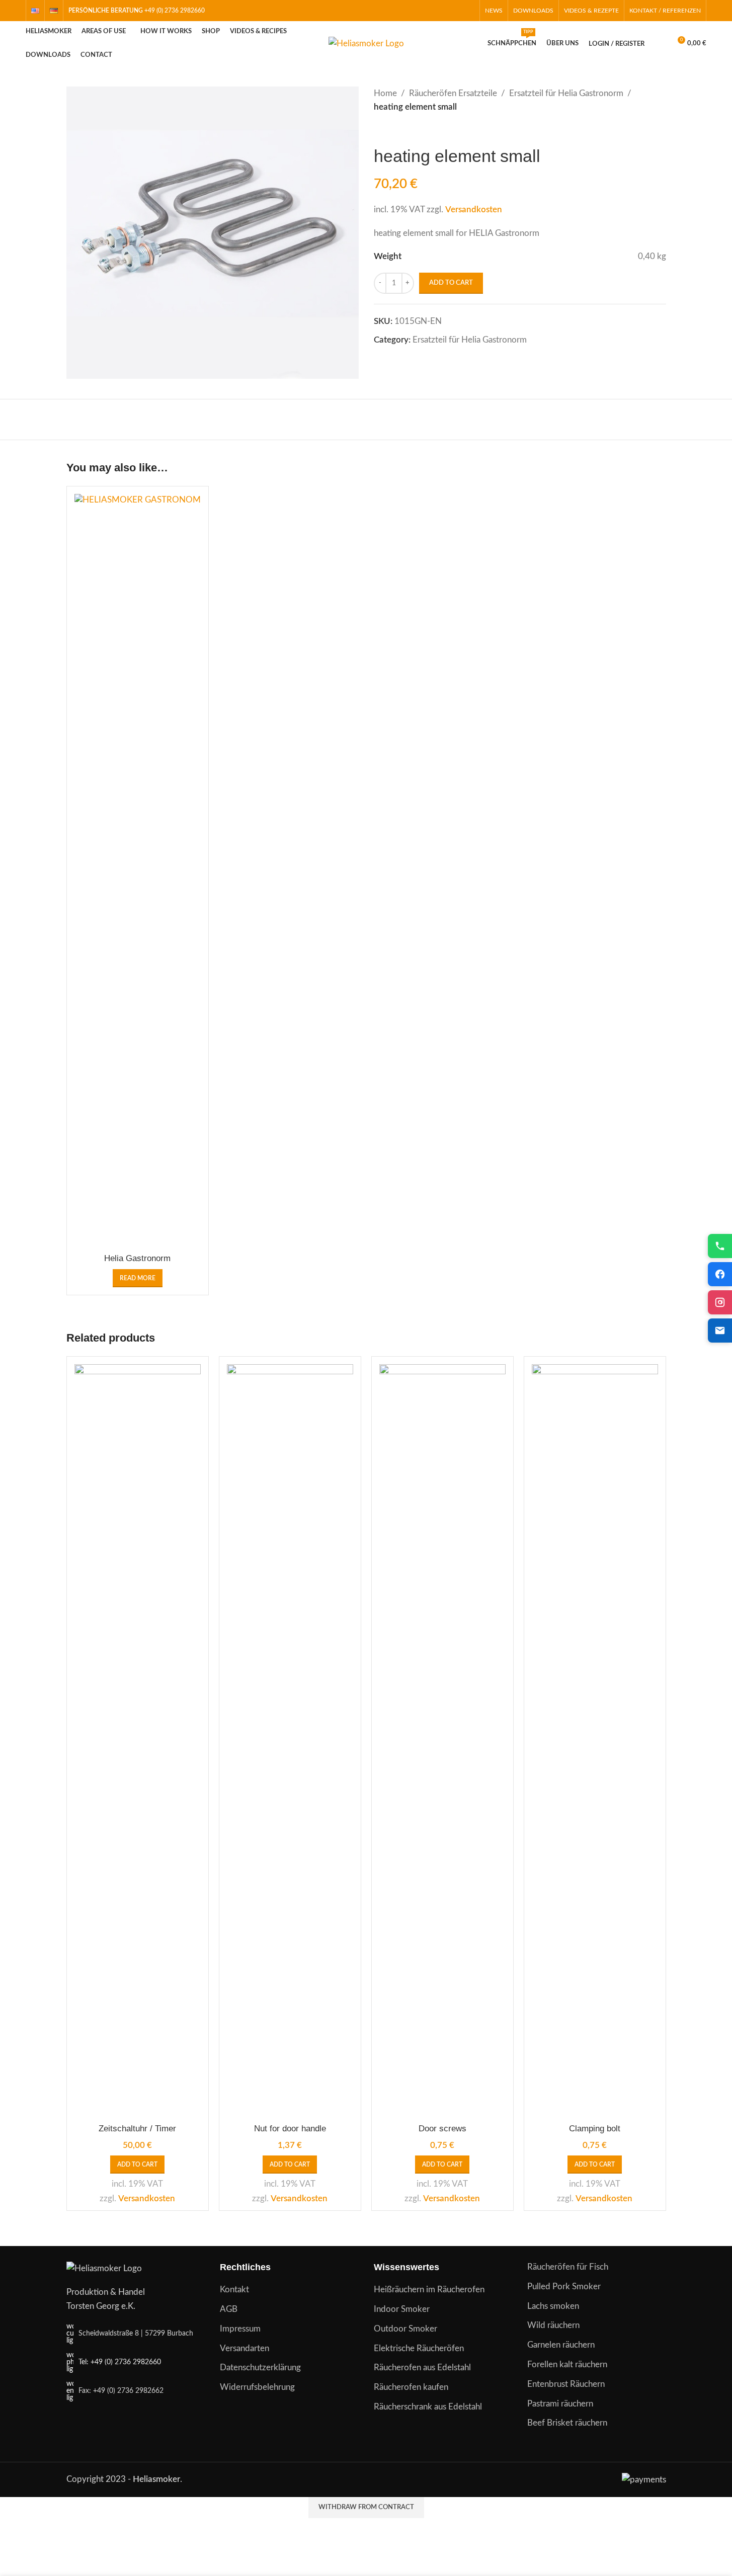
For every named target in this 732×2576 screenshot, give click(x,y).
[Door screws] (442, 1741)
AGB (229, 2309)
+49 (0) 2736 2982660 (175, 11)
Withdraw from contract (366, 2507)
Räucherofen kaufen (411, 2387)
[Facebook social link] (442, 10)
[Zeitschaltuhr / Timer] (138, 1741)
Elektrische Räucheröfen (419, 2348)
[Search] (659, 44)
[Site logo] (366, 43)
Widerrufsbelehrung (257, 2387)
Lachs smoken (553, 2306)
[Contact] (720, 1331)
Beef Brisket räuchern (567, 2423)
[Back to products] (392, 130)
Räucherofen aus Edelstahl (422, 2367)
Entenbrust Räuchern (566, 2384)
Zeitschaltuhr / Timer (137, 2129)
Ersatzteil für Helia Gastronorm (566, 93)
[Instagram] (720, 1302)
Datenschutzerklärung (260, 2367)
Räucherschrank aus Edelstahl (428, 2407)
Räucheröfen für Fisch (568, 2267)
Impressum (240, 2329)
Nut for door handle (290, 2129)
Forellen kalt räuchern (567, 2364)
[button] (137, 2165)
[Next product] (404, 130)
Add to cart (451, 283)
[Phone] (720, 1246)
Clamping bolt (595, 2129)
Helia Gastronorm (137, 1258)
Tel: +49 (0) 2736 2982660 (120, 2362)
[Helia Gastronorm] (138, 871)
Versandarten (245, 2348)
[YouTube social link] (468, 10)
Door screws (442, 2129)
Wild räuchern (553, 2325)
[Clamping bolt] (595, 1741)
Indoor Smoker (402, 2309)
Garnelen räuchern (561, 2345)
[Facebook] (720, 1274)
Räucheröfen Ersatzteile (453, 93)
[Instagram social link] (455, 10)
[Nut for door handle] (290, 1741)
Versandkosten (474, 210)
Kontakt (234, 2290)
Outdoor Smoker (405, 2329)
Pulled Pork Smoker (564, 2287)
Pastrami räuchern (560, 2404)
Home (385, 93)
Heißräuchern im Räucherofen (429, 2290)
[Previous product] (380, 130)
